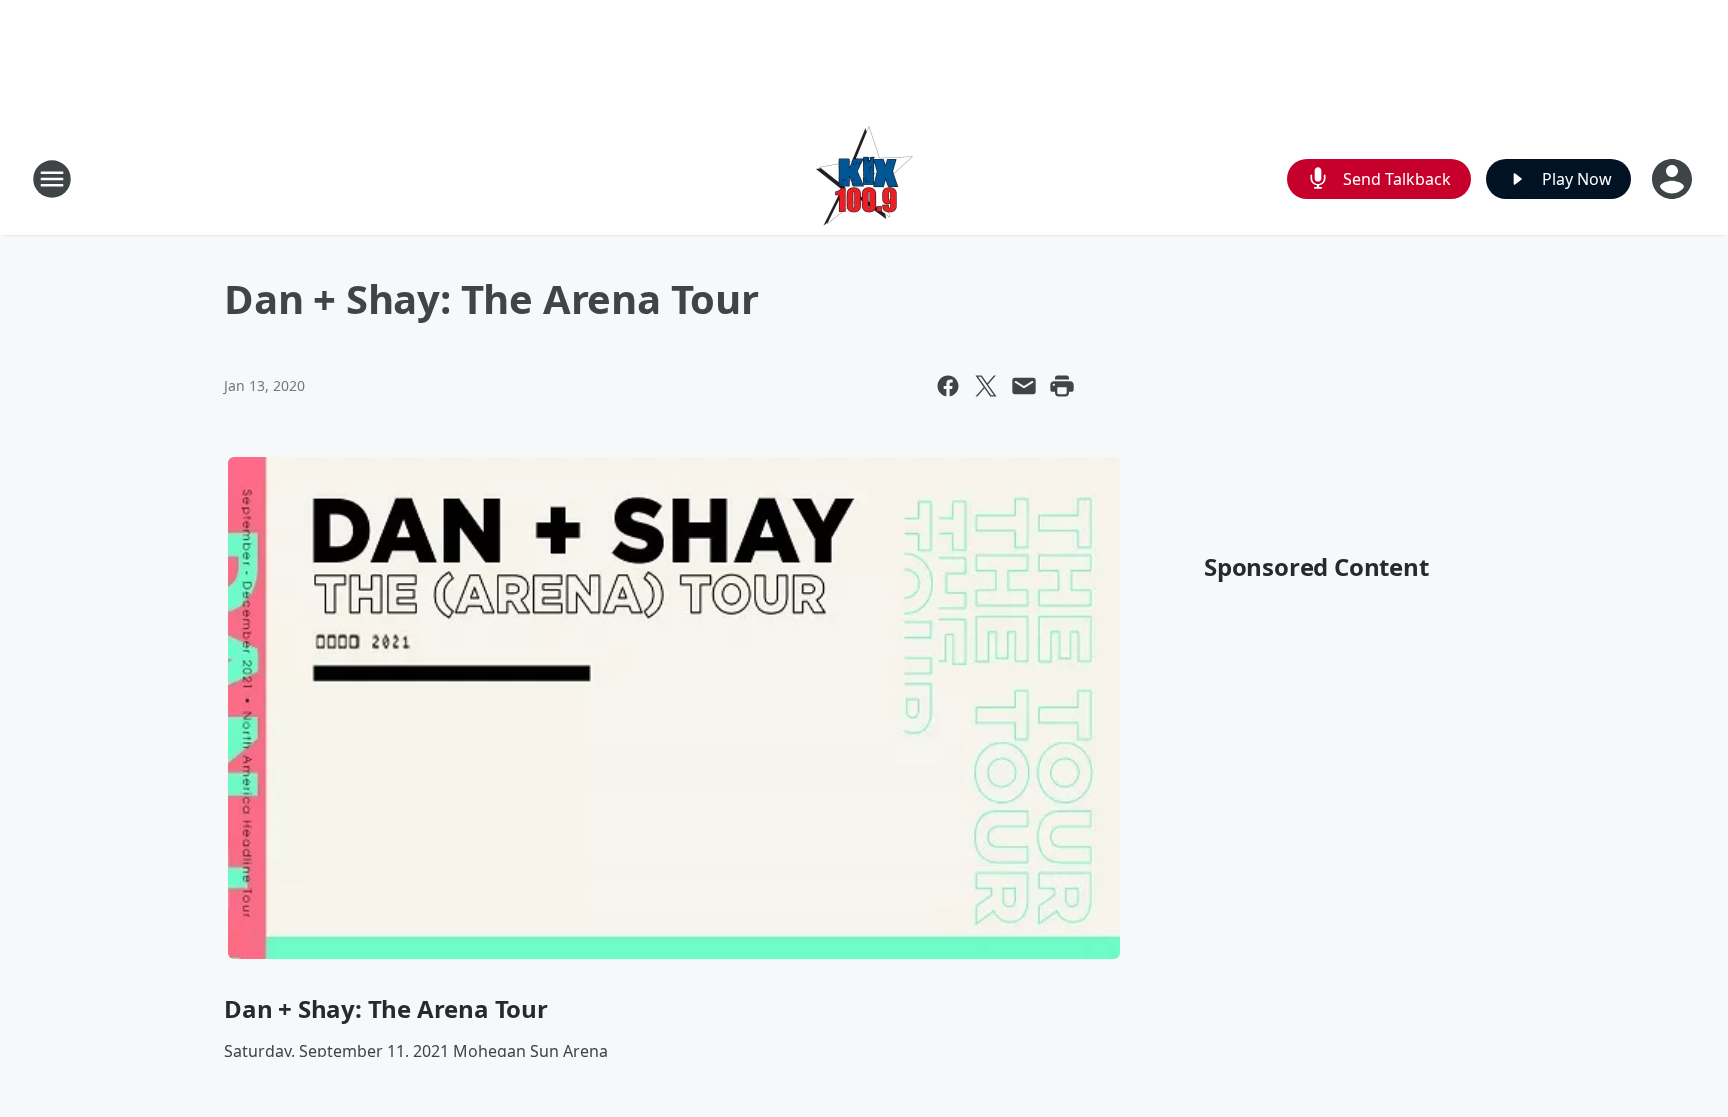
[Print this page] (1062, 386)
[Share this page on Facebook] (948, 386)
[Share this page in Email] (1024, 386)
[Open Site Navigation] (52, 179)
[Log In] (1674, 179)
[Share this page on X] (986, 386)
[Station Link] (864, 178)
